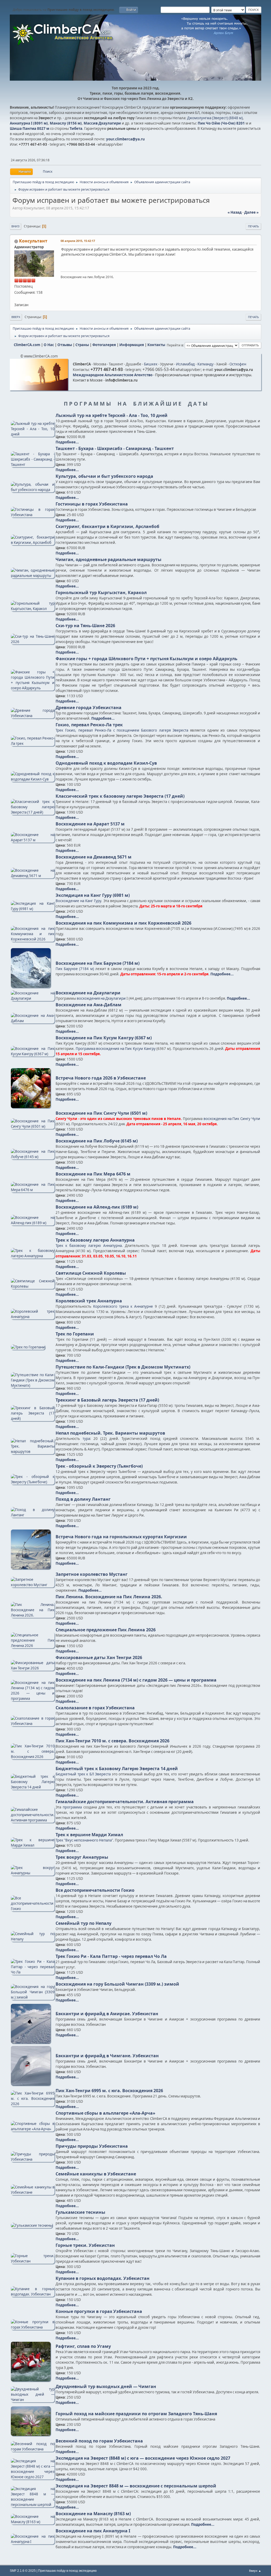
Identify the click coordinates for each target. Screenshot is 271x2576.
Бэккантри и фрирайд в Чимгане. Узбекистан (107, 2056)
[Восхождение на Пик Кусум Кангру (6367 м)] (33, 1054)
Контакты (156, 345)
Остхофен (238, 364)
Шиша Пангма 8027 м (30, 128)
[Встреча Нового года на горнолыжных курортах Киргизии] (31, 1568)
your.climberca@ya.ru (125, 139)
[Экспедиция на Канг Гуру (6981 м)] (33, 909)
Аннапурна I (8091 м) (29, 123)
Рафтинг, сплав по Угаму (83, 2346)
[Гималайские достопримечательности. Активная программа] (33, 1820)
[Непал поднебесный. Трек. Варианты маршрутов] (33, 1452)
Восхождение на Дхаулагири (88, 993)
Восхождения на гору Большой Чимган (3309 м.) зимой (117, 1984)
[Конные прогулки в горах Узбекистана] (33, 2327)
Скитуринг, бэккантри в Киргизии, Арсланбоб (107, 526)
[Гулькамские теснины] (32, 2225)
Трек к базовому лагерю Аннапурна (95, 1240)
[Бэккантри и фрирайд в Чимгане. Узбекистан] (31, 2084)
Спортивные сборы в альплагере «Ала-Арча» (105, 2113)
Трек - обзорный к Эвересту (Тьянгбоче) (99, 1466)
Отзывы (65, 345)
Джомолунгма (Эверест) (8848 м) (215, 118)
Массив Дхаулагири (102, 123)
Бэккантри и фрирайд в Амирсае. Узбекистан (107, 2014)
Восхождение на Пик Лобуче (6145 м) (97, 1141)
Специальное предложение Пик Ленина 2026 (106, 1630)
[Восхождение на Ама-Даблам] (33, 1021)
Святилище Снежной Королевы (91, 1273)
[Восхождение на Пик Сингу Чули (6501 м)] (33, 1126)
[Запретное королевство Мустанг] (33, 1585)
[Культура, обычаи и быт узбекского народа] (33, 490)
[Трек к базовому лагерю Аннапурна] (33, 1256)
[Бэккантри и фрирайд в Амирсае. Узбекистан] (31, 2042)
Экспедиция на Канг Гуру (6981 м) (93, 895)
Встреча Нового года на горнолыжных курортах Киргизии (121, 1537)
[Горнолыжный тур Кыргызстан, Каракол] (33, 609)
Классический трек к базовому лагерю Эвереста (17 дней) (120, 796)
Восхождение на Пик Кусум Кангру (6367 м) (104, 1038)
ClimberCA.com (27, 345)
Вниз (15, 226)
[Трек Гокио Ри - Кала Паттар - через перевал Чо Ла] (33, 1972)
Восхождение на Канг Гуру (78, 901)
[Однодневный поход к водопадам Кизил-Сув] (33, 779)
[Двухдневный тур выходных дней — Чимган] (33, 2400)
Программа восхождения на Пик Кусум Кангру (116, 1049)
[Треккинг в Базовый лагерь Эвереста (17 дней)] (33, 1418)
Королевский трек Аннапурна (89, 1301)
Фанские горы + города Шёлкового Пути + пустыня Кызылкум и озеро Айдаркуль (146, 659)
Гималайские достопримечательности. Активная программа (125, 1802)
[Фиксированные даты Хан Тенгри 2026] (33, 1668)
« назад (235, 212)
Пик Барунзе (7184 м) (75, 969)
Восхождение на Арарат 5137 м (90, 824)
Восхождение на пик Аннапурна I (93, 2531)
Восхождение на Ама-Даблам (89, 1005)
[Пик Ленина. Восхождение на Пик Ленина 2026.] (33, 1615)
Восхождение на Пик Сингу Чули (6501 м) (101, 1113)
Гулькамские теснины (80, 2212)
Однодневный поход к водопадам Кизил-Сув (106, 763)
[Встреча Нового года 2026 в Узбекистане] (31, 1107)
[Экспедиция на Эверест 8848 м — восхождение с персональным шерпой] (33, 2505)
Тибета (76, 128)
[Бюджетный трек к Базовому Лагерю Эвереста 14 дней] (33, 1787)
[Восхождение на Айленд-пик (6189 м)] (33, 1223)
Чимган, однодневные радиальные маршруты (109, 559)
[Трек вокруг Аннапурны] (33, 1873)
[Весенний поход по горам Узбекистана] (33, 2449)
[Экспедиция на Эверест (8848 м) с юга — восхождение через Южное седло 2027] (33, 2477)
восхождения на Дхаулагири (101, 998)
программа (72, 1807)
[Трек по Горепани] (28, 1347)
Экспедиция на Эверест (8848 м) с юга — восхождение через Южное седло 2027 (143, 2458)
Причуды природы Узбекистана (92, 2146)
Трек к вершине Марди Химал (89, 1835)
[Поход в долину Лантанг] (33, 1515)
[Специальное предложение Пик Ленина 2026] (33, 1646)
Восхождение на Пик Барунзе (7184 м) (98, 963)
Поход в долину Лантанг (83, 1499)
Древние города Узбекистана (89, 708)
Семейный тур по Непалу (83, 1923)
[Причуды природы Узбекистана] (33, 2159)
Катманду (205, 364)
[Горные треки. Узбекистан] (33, 2261)
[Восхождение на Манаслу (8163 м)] (33, 2522)
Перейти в (175, 345)
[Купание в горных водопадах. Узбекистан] (33, 2294)
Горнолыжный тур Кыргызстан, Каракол (101, 593)
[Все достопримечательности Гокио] (33, 1909)
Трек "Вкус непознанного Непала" (84, 1840)
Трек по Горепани (75, 1334)
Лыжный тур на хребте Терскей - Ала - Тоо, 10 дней (112, 415)
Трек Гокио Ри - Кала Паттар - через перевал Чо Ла (111, 1956)
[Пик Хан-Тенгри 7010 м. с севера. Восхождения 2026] (33, 1757)
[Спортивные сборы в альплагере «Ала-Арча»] (33, 2129)
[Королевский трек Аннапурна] (33, 1317)
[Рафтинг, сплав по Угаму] (31, 2380)
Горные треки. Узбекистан (85, 2245)
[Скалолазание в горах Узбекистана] (33, 1724)
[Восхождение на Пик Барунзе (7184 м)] (31, 986)
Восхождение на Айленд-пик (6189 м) (97, 1207)
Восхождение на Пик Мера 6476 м (93, 1174)
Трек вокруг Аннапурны (82, 1857)
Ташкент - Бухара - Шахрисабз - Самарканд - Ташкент (115, 448)
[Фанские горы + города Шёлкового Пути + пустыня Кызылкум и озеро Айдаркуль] (33, 688)
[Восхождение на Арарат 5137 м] (33, 840)
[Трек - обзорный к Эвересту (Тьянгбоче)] (33, 1482)
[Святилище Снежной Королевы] (33, 1286)
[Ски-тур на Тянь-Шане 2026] (33, 642)
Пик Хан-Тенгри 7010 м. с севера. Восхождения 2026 (112, 1741)
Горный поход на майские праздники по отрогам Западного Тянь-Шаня (136, 2414)
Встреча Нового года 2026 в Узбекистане (101, 1078)
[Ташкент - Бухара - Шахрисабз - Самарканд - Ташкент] (33, 465)
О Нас (49, 345)
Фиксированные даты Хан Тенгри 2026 (99, 1657)
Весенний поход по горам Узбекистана (99, 2441)
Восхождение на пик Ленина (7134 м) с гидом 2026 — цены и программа (136, 1680)
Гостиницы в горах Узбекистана (92, 504)
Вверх (16, 317)
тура (86, 1439)
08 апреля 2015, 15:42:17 (78, 241)
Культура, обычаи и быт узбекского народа (104, 476)
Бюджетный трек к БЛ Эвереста (83, 1774)
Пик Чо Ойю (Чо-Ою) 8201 (221, 123)
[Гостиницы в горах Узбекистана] (33, 515)
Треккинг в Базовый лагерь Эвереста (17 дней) (107, 1400)
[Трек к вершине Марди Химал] (33, 1845)
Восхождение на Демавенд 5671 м (94, 857)
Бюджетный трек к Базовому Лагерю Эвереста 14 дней (117, 1769)
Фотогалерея (104, 345)
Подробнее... (67, 442)
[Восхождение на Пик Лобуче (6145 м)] (33, 1157)
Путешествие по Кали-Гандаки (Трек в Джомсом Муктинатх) (123, 1367)
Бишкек (151, 364)
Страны (82, 345)
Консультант (33, 241)
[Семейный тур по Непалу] (33, 1939)
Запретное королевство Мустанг (92, 1574)
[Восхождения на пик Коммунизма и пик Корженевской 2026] (33, 939)
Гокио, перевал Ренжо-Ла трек (89, 725)
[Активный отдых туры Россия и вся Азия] (16, 299)
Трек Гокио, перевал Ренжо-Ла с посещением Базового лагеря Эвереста (122, 730)
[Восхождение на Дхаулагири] (33, 998)
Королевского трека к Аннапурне (123, 1306)
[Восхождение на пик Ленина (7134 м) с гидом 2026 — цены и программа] (33, 1698)
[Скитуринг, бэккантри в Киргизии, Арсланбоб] (33, 543)
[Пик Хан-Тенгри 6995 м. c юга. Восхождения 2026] (33, 2104)
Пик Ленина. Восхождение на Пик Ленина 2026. (109, 1597)
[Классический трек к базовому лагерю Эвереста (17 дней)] (33, 812)
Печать (253, 226)
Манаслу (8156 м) (66, 123)
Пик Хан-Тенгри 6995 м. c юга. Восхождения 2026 (109, 2091)
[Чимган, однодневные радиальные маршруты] (33, 576)
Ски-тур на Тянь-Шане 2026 (85, 626)
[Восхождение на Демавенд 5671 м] (33, 876)
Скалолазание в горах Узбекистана (95, 1708)
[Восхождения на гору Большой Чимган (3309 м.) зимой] (33, 1997)
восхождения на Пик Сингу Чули (232, 1119)
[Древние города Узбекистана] (33, 716)
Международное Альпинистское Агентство (113, 375)
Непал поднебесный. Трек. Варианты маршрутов (110, 1433)
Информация (132, 345)
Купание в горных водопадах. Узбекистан (103, 2278)
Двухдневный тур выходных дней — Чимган (106, 2386)
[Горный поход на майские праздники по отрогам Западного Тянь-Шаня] (31, 2435)
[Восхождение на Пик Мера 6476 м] (33, 1190)
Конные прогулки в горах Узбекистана (99, 2311)
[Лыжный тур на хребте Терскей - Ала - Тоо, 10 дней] (33, 434)
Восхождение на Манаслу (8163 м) (93, 2514)
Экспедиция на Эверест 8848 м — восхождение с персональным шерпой (136, 2486)
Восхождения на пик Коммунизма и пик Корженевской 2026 (123, 923)
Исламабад (185, 364)
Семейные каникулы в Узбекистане (96, 2174)
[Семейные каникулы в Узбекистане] (33, 2192)
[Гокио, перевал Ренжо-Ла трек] (33, 743)
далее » (251, 212)
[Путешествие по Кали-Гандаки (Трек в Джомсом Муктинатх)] (33, 1385)
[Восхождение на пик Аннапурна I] (33, 2542)
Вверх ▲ (255, 2571)
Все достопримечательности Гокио (95, 1890)
